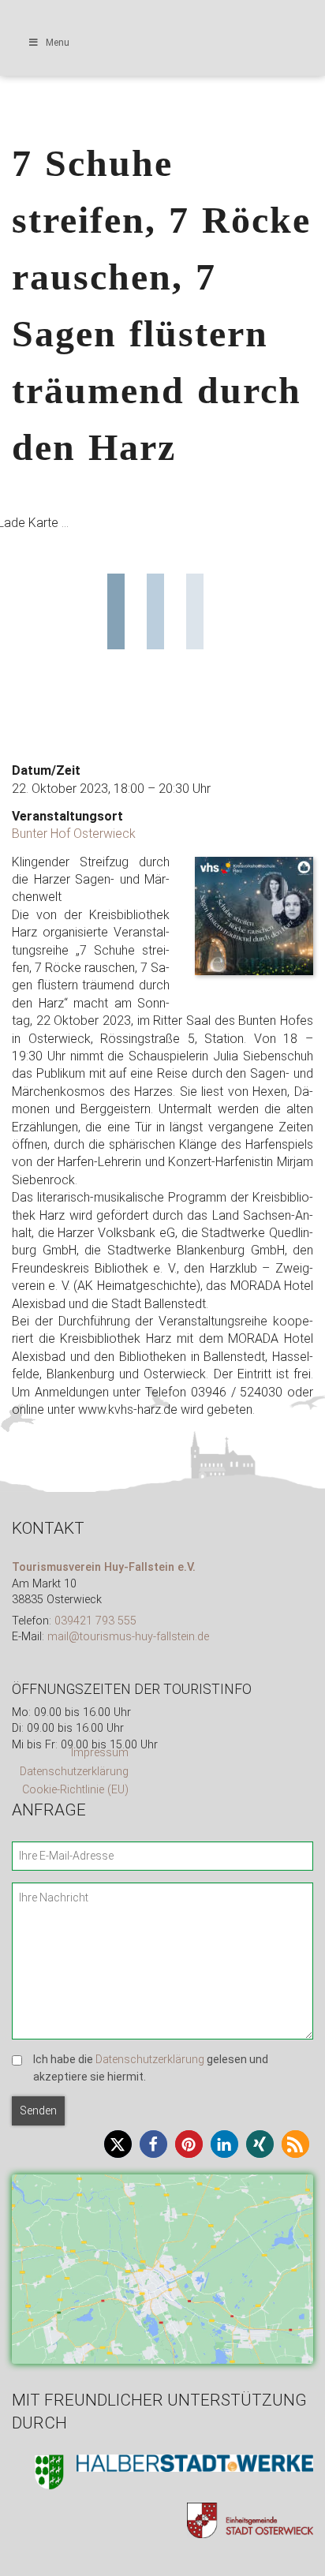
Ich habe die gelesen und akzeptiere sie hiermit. (151, 2068)
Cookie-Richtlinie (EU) (75, 1790)
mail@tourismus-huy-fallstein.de (128, 1637)
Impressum (100, 1753)
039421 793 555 (95, 1621)
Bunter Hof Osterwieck (74, 834)
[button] (118, 2144)
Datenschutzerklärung (74, 1772)
